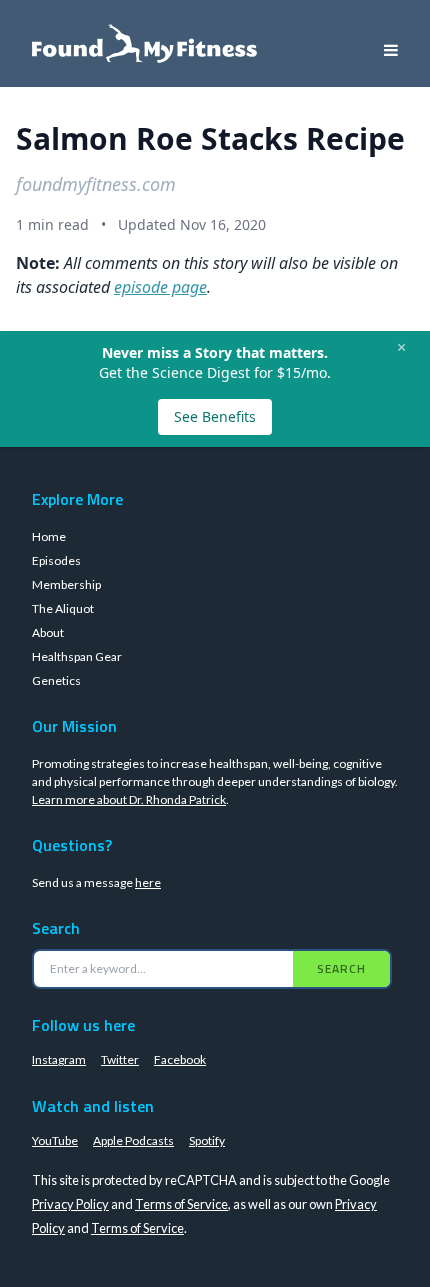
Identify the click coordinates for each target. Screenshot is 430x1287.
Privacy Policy (70, 1204)
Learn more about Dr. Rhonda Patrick (129, 799)
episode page (160, 287)
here (148, 882)
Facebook (180, 1059)
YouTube (55, 1140)
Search (341, 968)
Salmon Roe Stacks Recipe (210, 138)
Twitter (120, 1059)
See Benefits (215, 416)
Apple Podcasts (133, 1140)
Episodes (56, 560)
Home (49, 536)
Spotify (207, 1140)
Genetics (56, 680)
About (48, 632)
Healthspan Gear (77, 656)
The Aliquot (63, 608)
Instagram (59, 1059)
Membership (66, 584)
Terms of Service (181, 1204)
